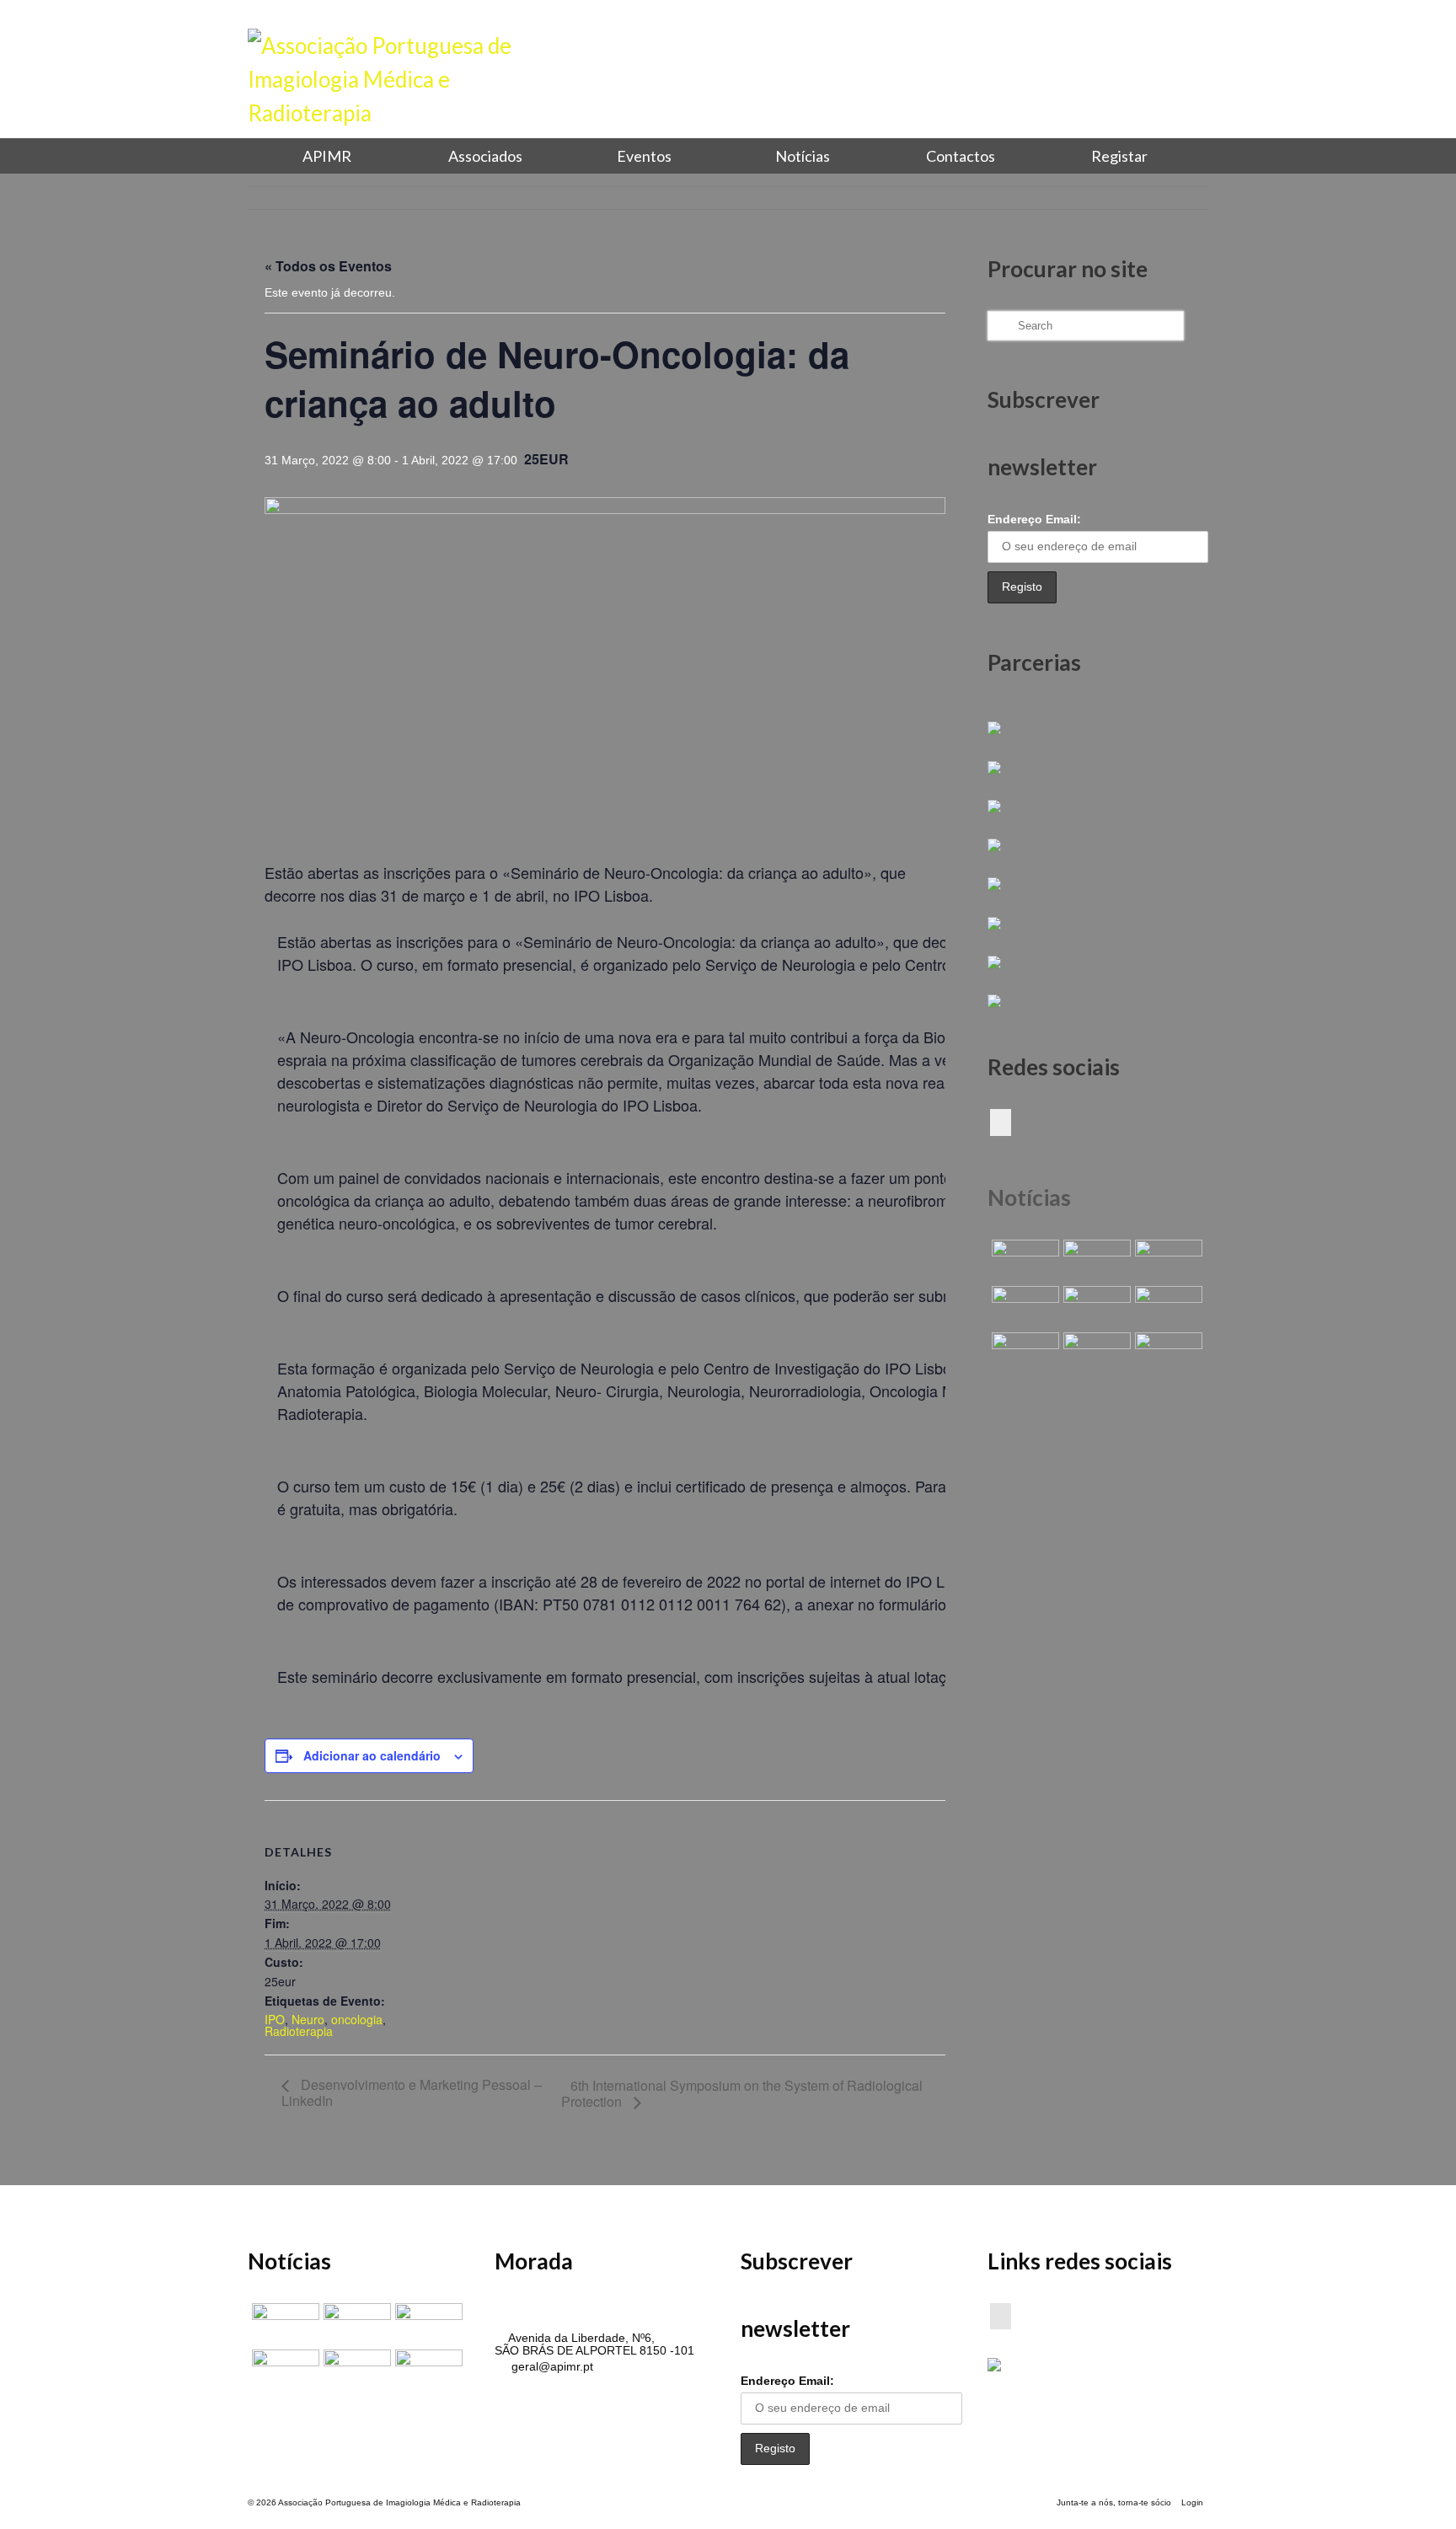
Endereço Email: (1034, 519)
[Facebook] (1001, 1122)
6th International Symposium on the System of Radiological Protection (742, 2093)
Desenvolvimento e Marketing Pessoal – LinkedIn (412, 2092)
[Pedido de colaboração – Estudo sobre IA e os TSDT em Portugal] (1023, 1353)
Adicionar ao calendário (372, 1755)
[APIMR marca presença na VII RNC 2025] (1167, 1353)
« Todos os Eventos (328, 266)
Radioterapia (299, 2031)
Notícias (1029, 1198)
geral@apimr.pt (551, 2366)
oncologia (357, 2019)
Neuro (308, 2019)
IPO (275, 2019)
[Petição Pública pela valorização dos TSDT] (1023, 1261)
